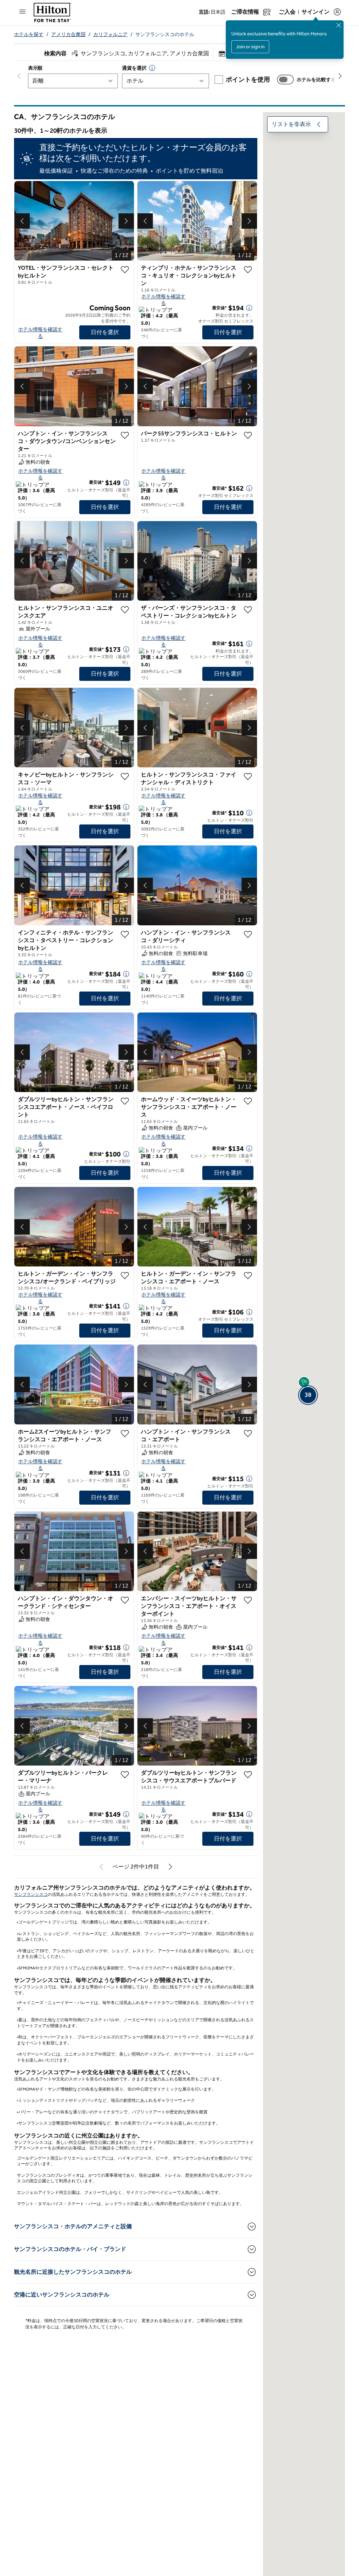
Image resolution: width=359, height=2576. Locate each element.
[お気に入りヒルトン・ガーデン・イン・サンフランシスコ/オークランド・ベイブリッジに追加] (125, 1276)
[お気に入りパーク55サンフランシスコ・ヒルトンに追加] (248, 435)
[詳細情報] (249, 308)
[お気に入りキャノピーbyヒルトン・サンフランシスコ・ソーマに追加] (125, 776)
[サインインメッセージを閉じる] (339, 25)
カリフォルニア (110, 34)
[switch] (285, 80)
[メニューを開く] (22, 12)
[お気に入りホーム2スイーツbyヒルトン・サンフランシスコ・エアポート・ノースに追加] (125, 1434)
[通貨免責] (152, 68)
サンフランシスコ (31, 1894)
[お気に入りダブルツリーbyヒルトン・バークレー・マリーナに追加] (125, 1775)
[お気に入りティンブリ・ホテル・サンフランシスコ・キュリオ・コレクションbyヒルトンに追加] (248, 270)
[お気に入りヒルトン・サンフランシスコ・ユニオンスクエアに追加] (125, 610)
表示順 (35, 68)
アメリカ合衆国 (68, 34)
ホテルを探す (29, 34)
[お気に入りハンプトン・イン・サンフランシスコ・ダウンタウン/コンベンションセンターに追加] (125, 435)
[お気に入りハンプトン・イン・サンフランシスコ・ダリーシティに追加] (248, 934)
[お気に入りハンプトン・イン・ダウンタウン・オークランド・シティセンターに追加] (125, 1600)
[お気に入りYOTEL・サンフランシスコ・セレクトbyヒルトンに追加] (125, 270)
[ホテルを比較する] (285, 80)
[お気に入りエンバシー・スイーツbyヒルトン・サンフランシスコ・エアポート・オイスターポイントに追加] (248, 1600)
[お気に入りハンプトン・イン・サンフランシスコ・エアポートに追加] (248, 1434)
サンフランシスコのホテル (165, 34)
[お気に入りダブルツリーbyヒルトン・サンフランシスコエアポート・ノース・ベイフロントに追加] (125, 1101)
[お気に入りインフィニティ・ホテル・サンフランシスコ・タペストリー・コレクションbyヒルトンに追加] (125, 934)
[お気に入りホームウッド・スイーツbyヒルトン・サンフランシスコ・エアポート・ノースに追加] (248, 1101)
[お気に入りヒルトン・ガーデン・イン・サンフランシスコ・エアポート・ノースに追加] (248, 1276)
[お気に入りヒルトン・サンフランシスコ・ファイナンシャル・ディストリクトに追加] (248, 776)
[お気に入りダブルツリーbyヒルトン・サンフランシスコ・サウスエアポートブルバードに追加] (248, 1775)
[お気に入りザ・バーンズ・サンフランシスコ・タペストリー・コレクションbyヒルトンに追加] (248, 610)
